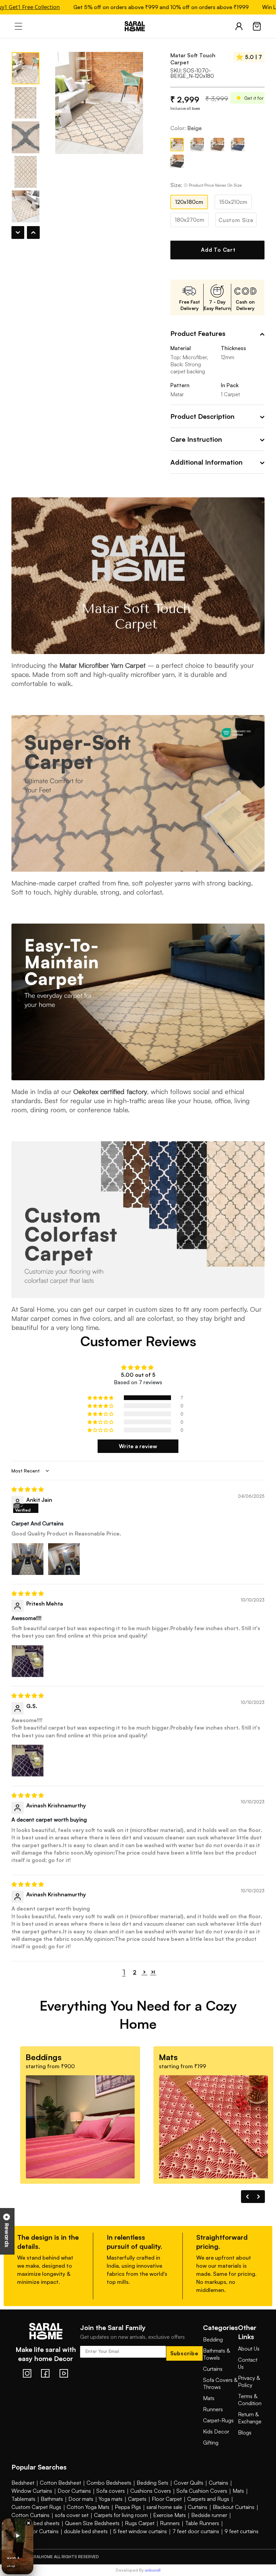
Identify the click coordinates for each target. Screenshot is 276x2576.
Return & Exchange (250, 2418)
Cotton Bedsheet (60, 2483)
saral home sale (164, 2507)
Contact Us (248, 2363)
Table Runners (202, 2523)
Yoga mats (111, 2499)
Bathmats (52, 2499)
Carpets (137, 2499)
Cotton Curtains (30, 2515)
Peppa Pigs (128, 2507)
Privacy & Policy (249, 2381)
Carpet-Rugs (218, 2420)
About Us (249, 2349)
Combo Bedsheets (109, 2483)
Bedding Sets (152, 2483)
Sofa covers (111, 2491)
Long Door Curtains (35, 2531)
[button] (101, 1398)
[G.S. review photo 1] (28, 1761)
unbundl (153, 2570)
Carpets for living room (121, 2515)
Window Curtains (32, 2491)
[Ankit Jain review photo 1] (28, 1559)
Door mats (81, 2499)
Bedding (213, 2339)
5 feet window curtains (140, 2531)
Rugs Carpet (140, 2523)
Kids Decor (216, 2431)
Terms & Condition (250, 2400)
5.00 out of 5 (138, 1375)
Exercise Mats (169, 2515)
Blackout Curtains (234, 2507)
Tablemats (23, 2499)
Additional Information (206, 462)
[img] (138, 1489)
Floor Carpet (167, 2499)
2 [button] (135, 1972)
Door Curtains (74, 2491)
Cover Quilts (188, 2483)
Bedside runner (209, 2515)
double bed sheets (86, 2531)
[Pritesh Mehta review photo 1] (28, 1661)
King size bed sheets (36, 2523)
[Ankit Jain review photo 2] (64, 1559)
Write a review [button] (138, 1446)
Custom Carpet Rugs (36, 2507)
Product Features (198, 333)
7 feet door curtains (196, 2531)
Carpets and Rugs (208, 2499)
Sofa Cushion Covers (202, 2491)
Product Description (202, 416)
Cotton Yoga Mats (88, 2507)
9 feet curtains (242, 2531)
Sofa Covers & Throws (220, 2383)
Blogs (245, 2432)
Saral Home (138, 26)
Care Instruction (196, 439)
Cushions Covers (151, 2491)
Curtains (213, 2369)
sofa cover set (72, 2515)
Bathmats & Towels (216, 2354)
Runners (213, 2409)
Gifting (211, 2443)
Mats (209, 2398)
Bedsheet (23, 2483)
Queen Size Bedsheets (92, 2523)
